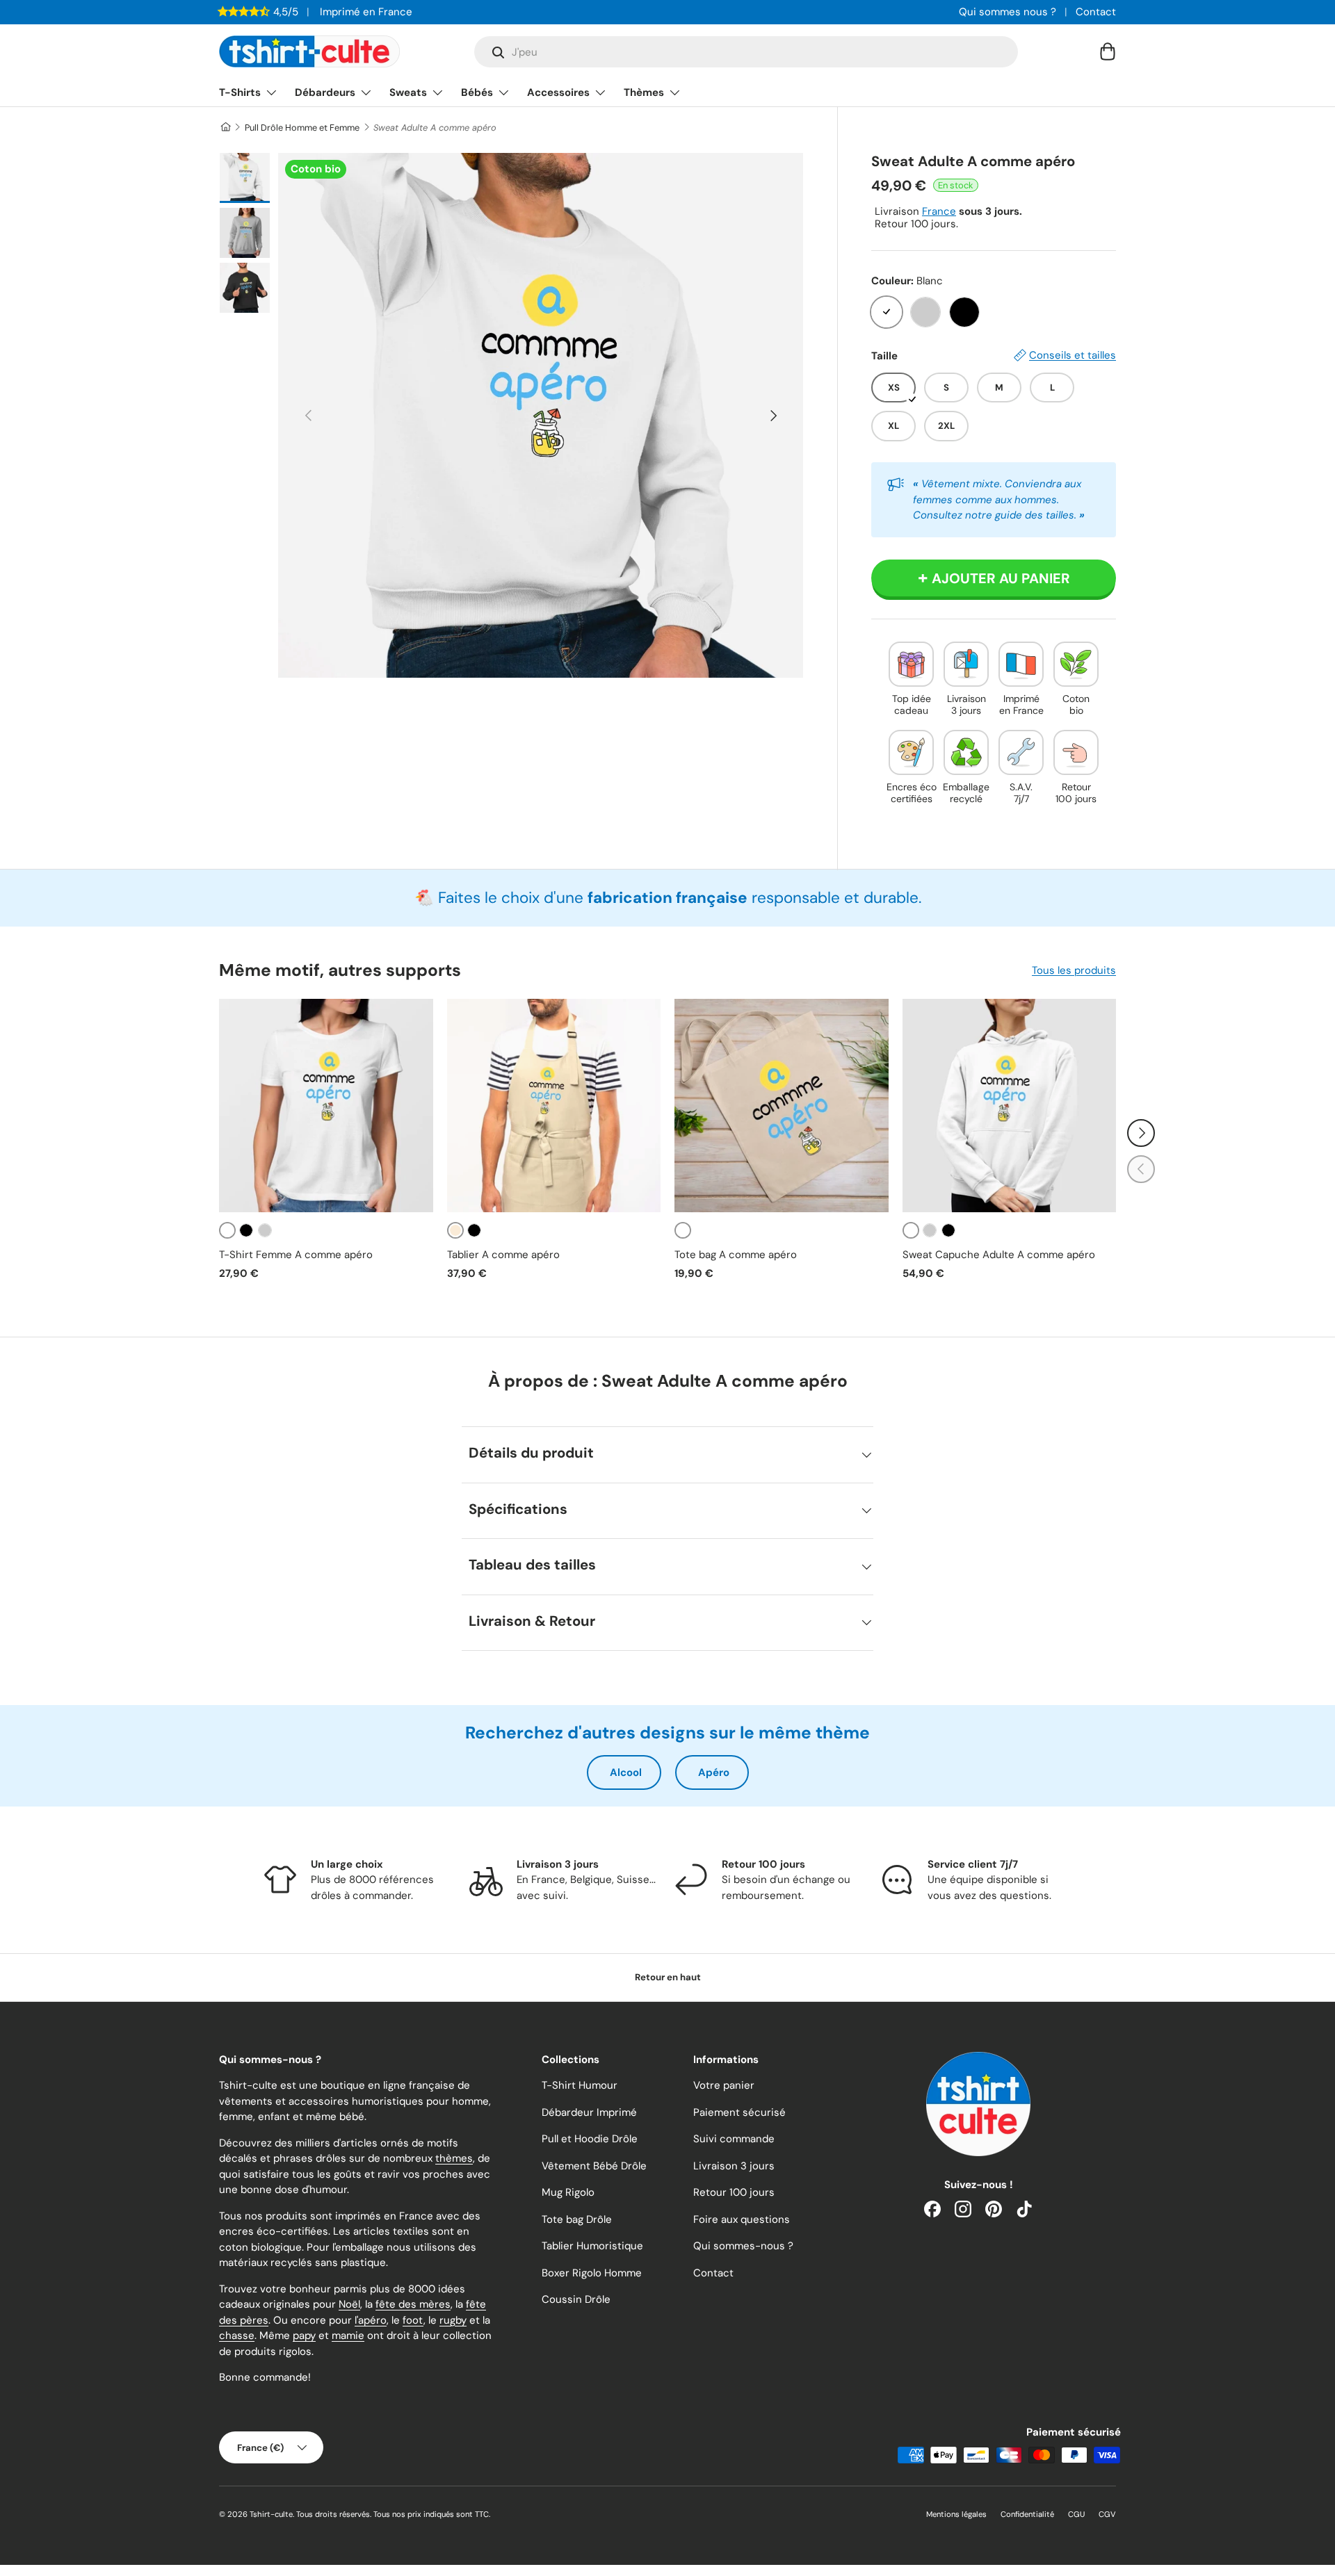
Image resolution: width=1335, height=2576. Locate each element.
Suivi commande (734, 2139)
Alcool (626, 1772)
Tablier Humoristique (592, 2246)
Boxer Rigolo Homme (592, 2273)
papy (304, 2335)
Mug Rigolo (568, 2192)
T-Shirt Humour (580, 2085)
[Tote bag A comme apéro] (782, 1106)
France (939, 211)
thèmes (454, 2158)
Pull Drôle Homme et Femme (302, 128)
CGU (1076, 2514)
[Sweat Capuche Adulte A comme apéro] (1010, 1106)
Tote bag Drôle (577, 2219)
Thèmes (644, 92)
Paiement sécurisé (739, 2112)
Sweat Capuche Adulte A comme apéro (999, 1255)
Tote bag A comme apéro (736, 1255)
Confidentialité (1027, 2514)
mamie (348, 2335)
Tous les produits (1074, 970)
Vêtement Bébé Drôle (594, 2166)
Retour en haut (668, 1977)
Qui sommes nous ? (1008, 12)
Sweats (408, 92)
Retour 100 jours (734, 2192)
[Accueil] (225, 128)
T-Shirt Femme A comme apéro (296, 1255)
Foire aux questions (742, 2219)
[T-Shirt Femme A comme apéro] (326, 1106)
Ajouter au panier (1001, 578)
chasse (237, 2335)
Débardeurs (325, 92)
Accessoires (558, 92)
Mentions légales (956, 2514)
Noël (349, 2304)
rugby (453, 2320)
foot (413, 2320)
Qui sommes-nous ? (743, 2246)
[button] (1108, 51)
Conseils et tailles (1073, 355)
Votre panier (724, 2085)
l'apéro (371, 2320)
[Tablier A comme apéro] (554, 1106)
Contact (1096, 12)
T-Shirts (240, 92)
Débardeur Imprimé (589, 2112)
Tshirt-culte (271, 2514)
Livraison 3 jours (734, 2166)
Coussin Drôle (576, 2299)
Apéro (714, 1772)
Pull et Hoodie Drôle (590, 2139)
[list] (541, 415)
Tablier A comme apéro (503, 1255)
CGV (1107, 2514)
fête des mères (413, 2304)
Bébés (477, 92)
